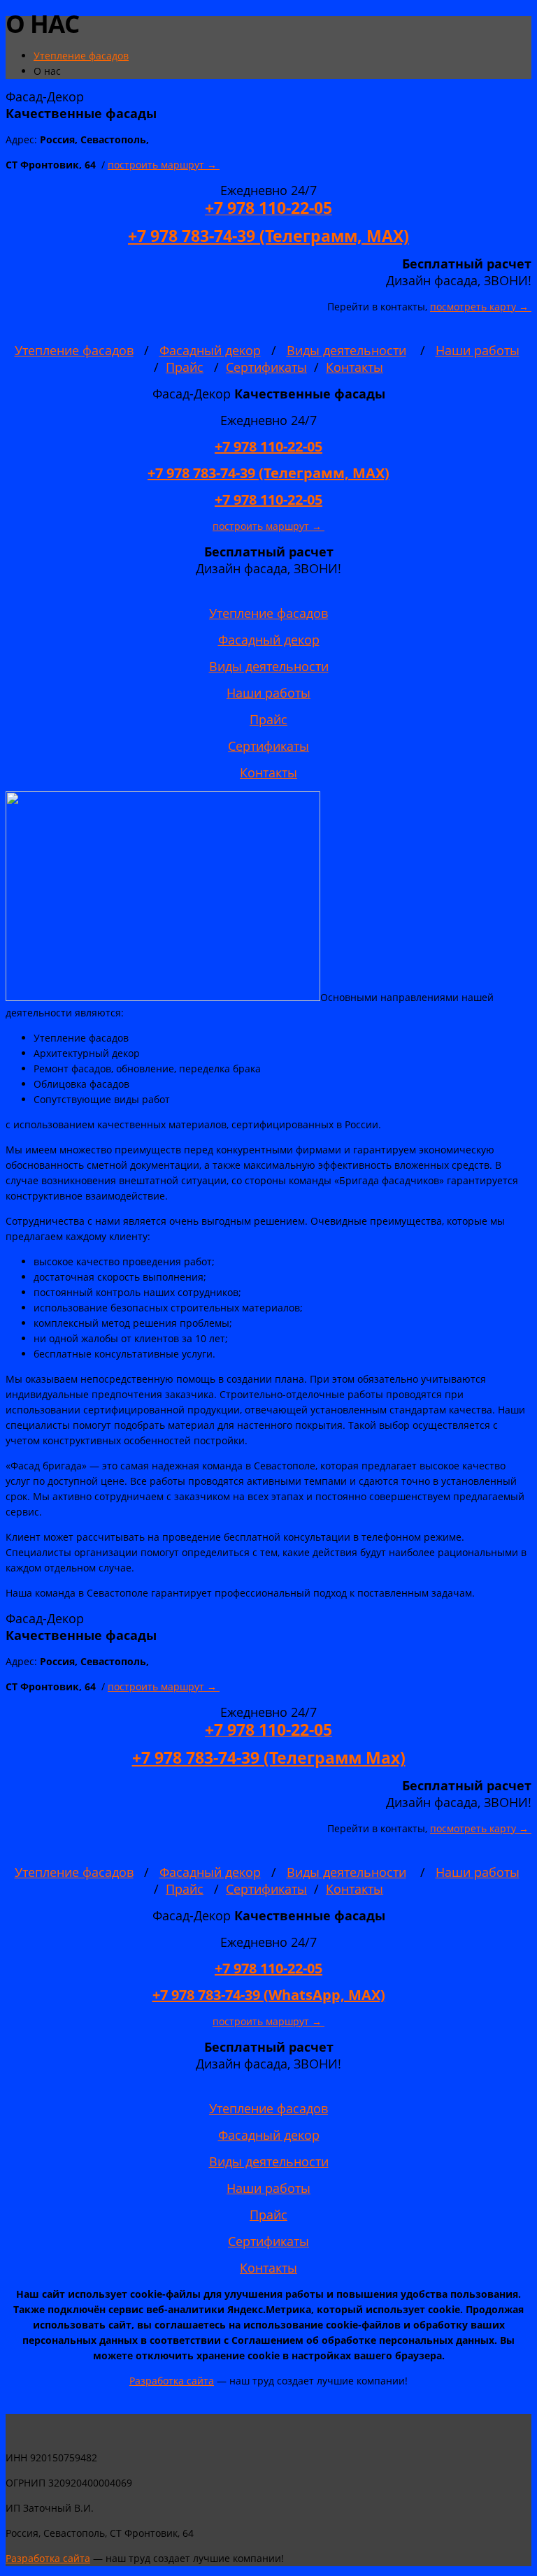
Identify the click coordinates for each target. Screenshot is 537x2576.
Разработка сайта (172, 2381)
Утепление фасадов (74, 350)
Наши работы (478, 350)
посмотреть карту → (481, 307)
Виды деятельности (346, 350)
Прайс (185, 367)
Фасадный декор (210, 350)
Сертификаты (266, 367)
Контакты (355, 367)
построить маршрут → (164, 165)
